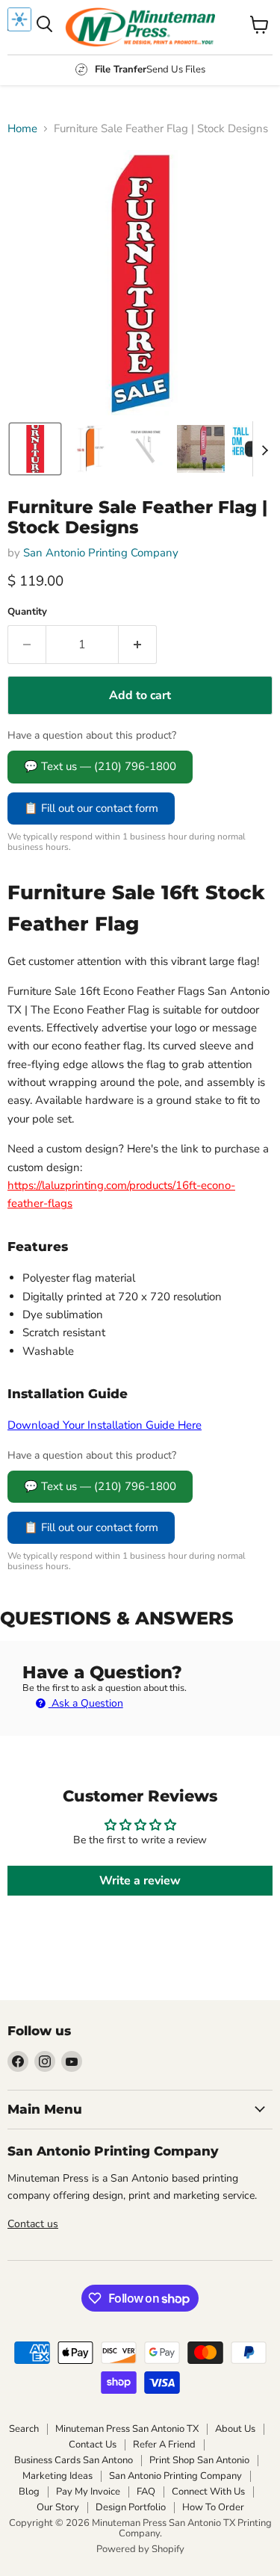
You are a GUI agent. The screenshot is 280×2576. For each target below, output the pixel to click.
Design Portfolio (131, 2507)
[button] (35, 449)
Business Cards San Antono (74, 2460)
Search (24, 2429)
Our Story (58, 2507)
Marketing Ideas (57, 2476)
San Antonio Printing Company (101, 553)
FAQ (146, 2492)
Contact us (33, 2224)
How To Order (213, 2507)
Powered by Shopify (140, 2549)
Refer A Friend (164, 2445)
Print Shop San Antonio (199, 2460)
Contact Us (93, 2445)
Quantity (27, 612)
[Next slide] (264, 449)
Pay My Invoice (88, 2492)
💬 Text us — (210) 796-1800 (100, 766)
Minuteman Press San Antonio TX (127, 2429)
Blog (29, 2492)
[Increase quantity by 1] (138, 645)
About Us (235, 2429)
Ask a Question (86, 1703)
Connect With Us (208, 2492)
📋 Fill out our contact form (91, 808)
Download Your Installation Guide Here (105, 1425)
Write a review (140, 1881)
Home (22, 129)
